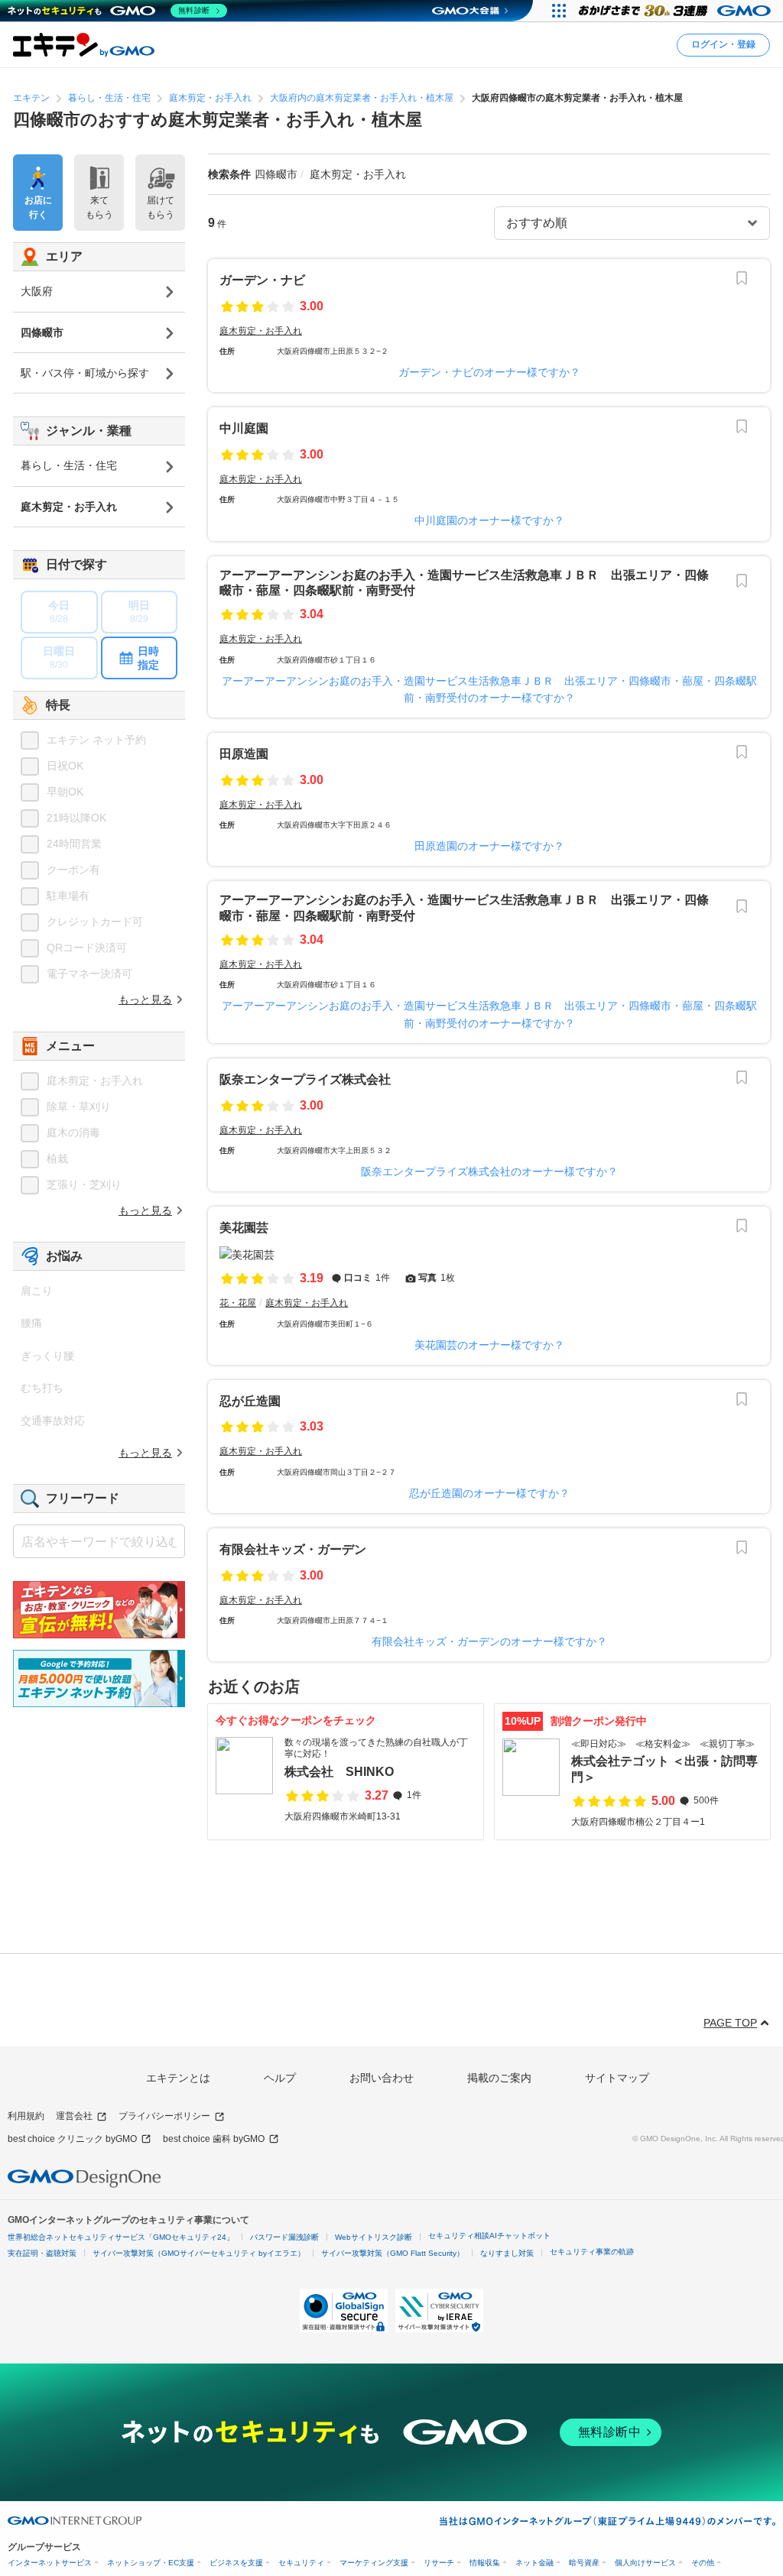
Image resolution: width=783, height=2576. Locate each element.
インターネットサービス (50, 2563)
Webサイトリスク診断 (374, 2237)
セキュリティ (301, 2563)
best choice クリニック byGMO (72, 2139)
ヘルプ (280, 2078)
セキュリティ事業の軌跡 (592, 2252)
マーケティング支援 (374, 2563)
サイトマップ (617, 2078)
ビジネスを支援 (236, 2563)
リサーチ (439, 2563)
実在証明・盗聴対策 (42, 2253)
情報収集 (485, 2563)
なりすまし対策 (507, 2253)
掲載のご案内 (499, 2078)
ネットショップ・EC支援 (151, 2563)
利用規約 (26, 2116)
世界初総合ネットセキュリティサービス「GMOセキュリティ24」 (121, 2237)
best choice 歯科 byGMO (214, 2139)
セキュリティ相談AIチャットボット (489, 2236)
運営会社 (74, 2116)
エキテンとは (178, 2078)
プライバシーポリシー (164, 2116)
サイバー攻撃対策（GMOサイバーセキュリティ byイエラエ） (199, 2253)
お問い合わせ (382, 2078)
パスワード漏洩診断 (284, 2237)
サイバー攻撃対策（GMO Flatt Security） (393, 2253)
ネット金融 (534, 2563)
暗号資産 (584, 2563)
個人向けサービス (645, 2563)
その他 (703, 2563)
